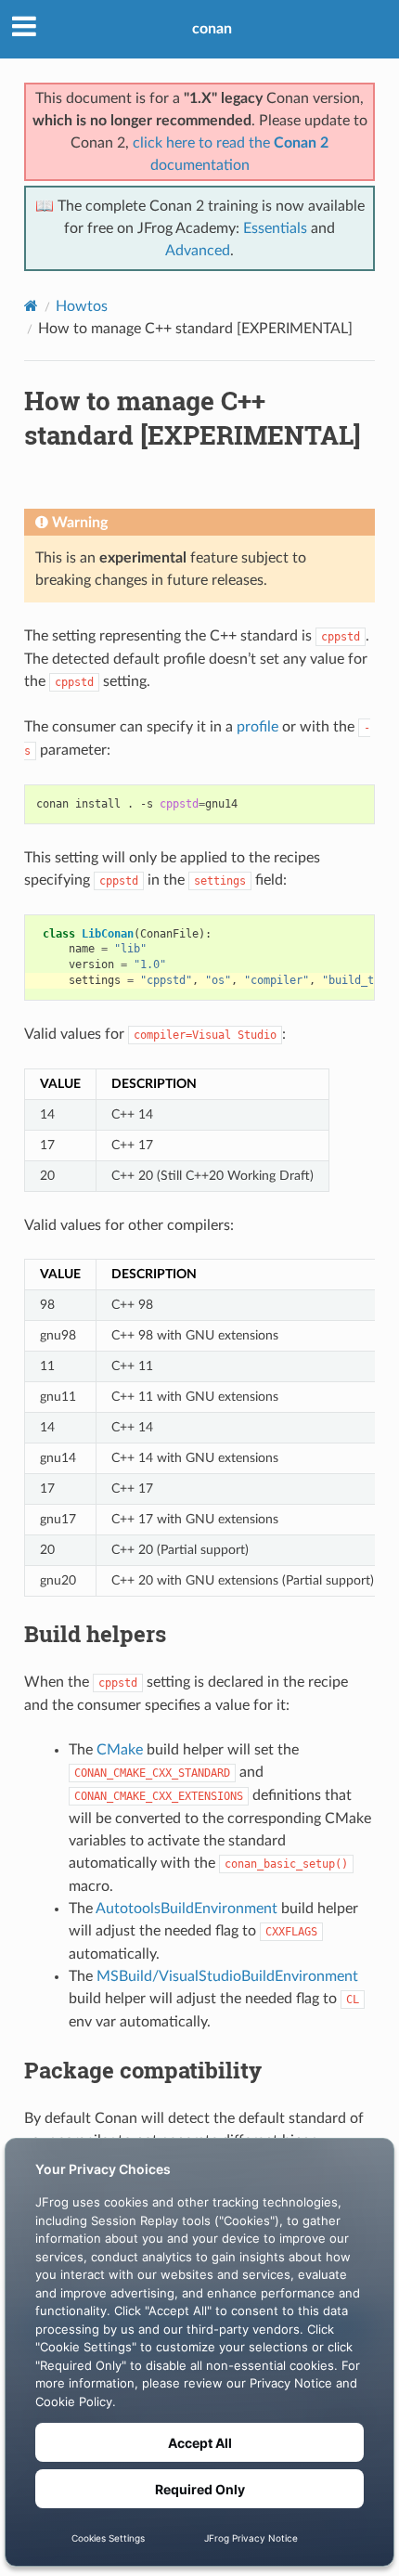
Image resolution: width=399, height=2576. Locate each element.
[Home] (31, 306)
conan (212, 29)
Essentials (275, 228)
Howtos (82, 306)
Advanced (198, 251)
